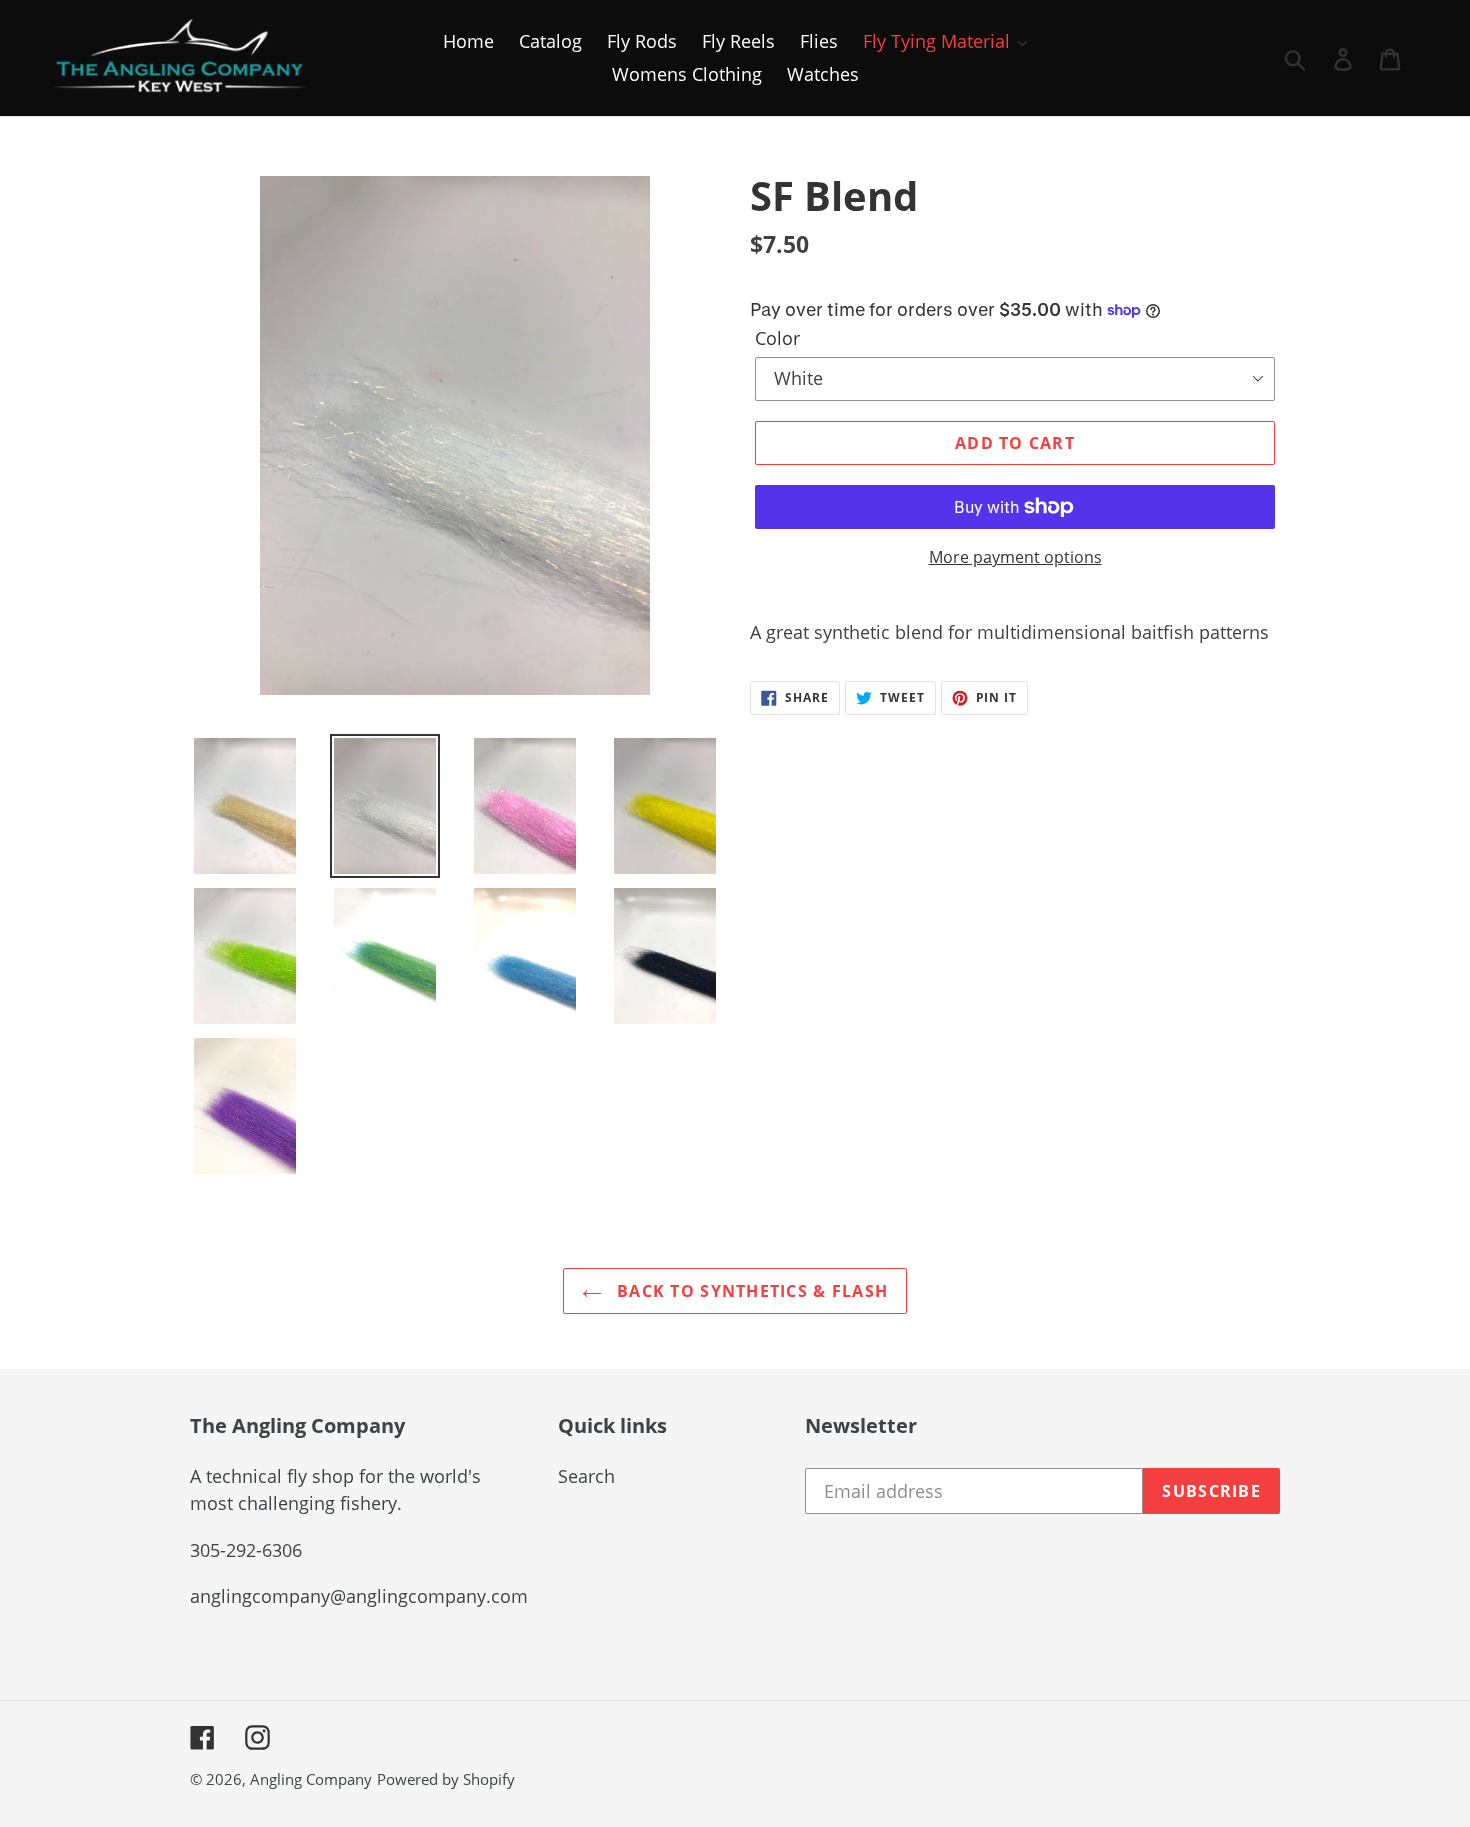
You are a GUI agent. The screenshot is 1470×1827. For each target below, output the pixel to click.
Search (586, 1476)
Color (777, 338)
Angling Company (311, 1779)
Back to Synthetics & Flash (750, 1291)
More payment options (1015, 557)
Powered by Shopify (446, 1779)
